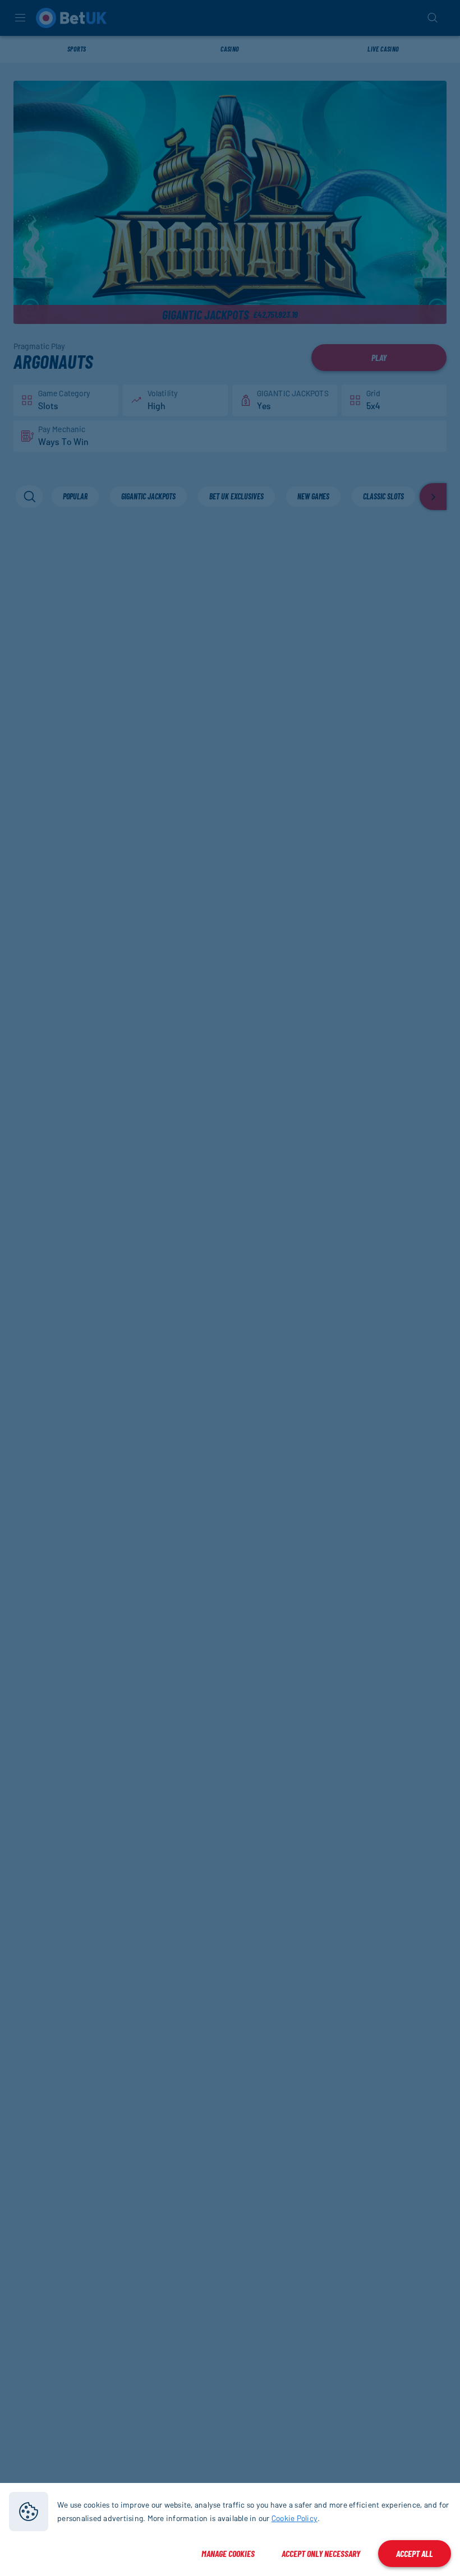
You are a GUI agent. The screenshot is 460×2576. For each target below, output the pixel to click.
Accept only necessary (321, 2553)
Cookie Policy (295, 2518)
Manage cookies (228, 2553)
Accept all (415, 2553)
